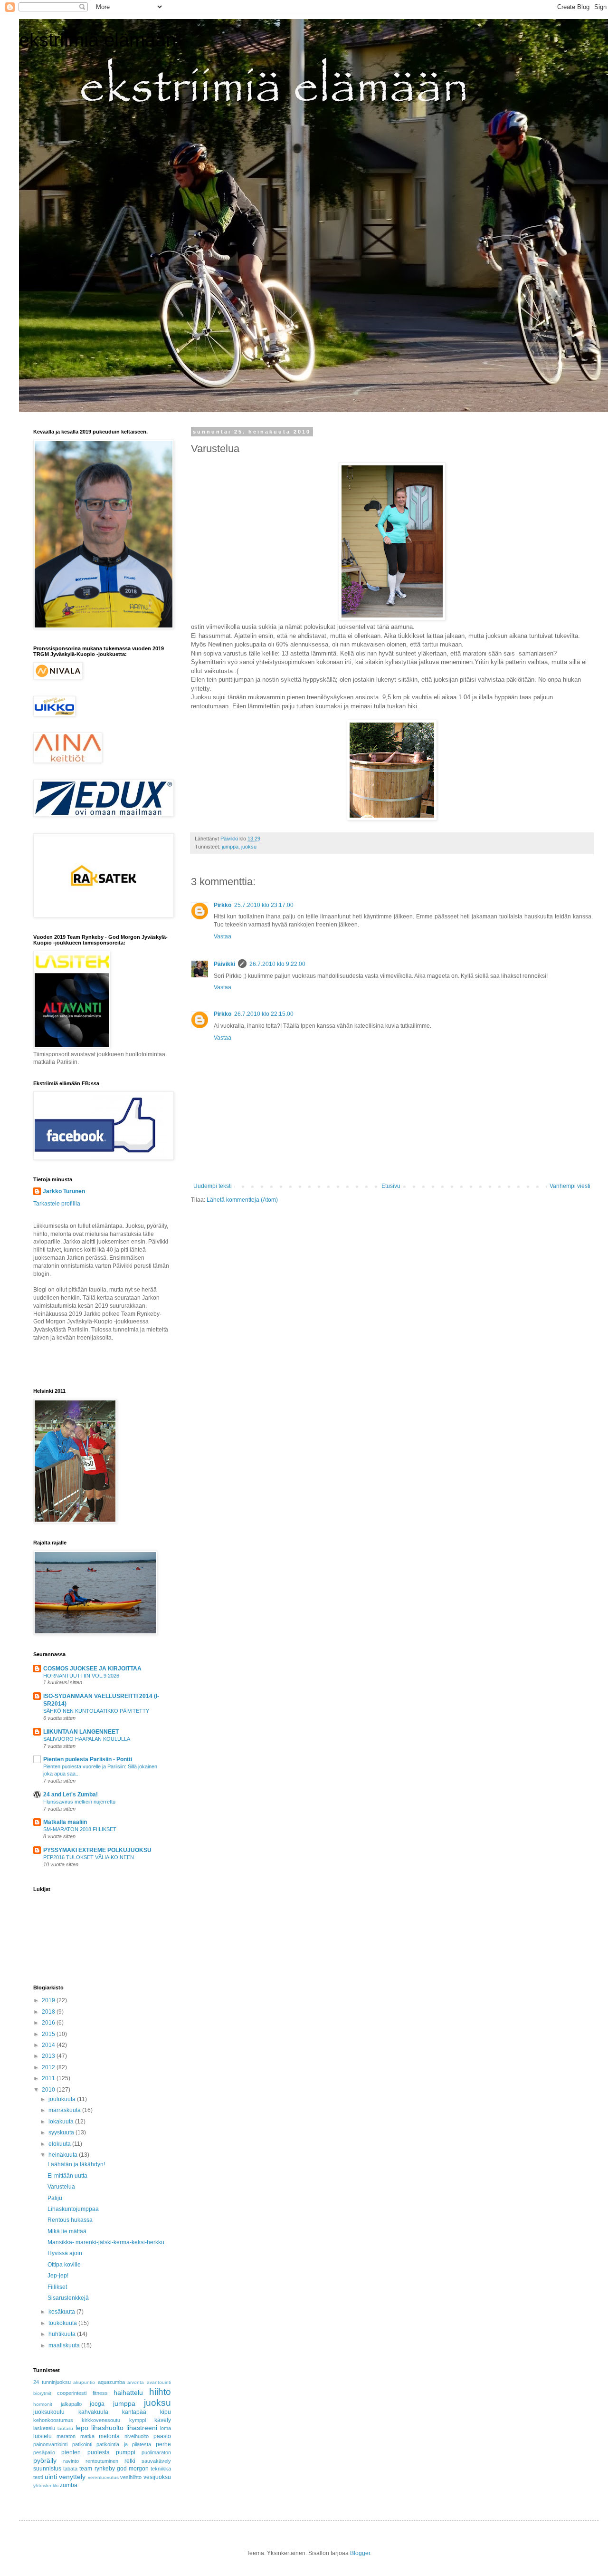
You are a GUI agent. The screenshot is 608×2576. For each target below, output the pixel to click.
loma (166, 2428)
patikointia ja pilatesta (124, 2444)
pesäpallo (44, 2452)
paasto (162, 2436)
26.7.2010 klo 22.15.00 (264, 1014)
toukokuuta (63, 2323)
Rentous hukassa (70, 2220)
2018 (49, 2012)
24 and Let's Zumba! (71, 1795)
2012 (49, 2067)
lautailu (65, 2428)
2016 (49, 2023)
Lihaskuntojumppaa (73, 2209)
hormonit (43, 2404)
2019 (49, 2000)
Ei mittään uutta (67, 2176)
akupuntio (84, 2382)
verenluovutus (103, 2477)
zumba (69, 2485)
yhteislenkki (46, 2485)
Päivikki (224, 964)
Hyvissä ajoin (65, 2253)
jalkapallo (71, 2404)
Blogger (360, 2553)
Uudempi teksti (213, 1186)
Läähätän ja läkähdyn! (76, 2164)
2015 (49, 2034)
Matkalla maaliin (65, 1822)
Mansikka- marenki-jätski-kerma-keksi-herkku (106, 2242)
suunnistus (47, 2469)
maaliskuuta (65, 2345)
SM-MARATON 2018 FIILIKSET (80, 1829)
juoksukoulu (49, 2412)
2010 (49, 2090)
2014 (49, 2045)
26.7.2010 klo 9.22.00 (277, 964)
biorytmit (42, 2393)
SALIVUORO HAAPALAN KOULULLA (87, 1739)
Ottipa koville (64, 2265)
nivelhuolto (137, 2436)
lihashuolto (107, 2428)
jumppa (230, 847)
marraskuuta (65, 2110)
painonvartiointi (50, 2444)
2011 (49, 2078)
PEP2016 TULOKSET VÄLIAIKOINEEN (89, 1857)
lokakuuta (62, 2122)
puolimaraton (156, 2452)
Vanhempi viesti (570, 1186)
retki (130, 2461)
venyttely (72, 2477)
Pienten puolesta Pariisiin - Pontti (88, 1759)
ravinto (71, 2461)
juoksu (249, 847)
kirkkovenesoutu (101, 2420)
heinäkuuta (64, 2155)
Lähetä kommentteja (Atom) (242, 1200)
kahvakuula (93, 2412)
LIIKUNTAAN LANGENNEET (81, 1732)
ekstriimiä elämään (98, 40)
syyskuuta (62, 2132)
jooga (97, 2404)
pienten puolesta (85, 2452)
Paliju (55, 2198)
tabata (70, 2469)
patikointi (82, 2444)
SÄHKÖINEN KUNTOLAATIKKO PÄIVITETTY (96, 1711)
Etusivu (391, 1186)
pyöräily (45, 2460)
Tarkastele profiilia (57, 1204)
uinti (51, 2477)
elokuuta (60, 2144)
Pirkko (223, 905)
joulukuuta (63, 2099)
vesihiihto (131, 2477)
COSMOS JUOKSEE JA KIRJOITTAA (92, 1669)
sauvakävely (156, 2461)
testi (38, 2477)
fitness (100, 2393)
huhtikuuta (63, 2334)
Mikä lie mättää (67, 2231)
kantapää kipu (147, 2412)
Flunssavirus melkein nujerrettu (79, 1802)
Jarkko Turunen (64, 1191)
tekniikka (161, 2469)
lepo (82, 2428)
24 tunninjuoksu (52, 2382)
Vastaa (223, 936)
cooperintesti (72, 2393)
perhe (163, 2444)
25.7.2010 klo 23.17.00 (264, 905)
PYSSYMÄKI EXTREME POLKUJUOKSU (97, 1850)
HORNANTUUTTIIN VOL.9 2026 (81, 1676)
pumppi (126, 2452)
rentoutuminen (102, 2461)
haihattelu (128, 2393)
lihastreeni (142, 2428)
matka (87, 2436)
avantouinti (159, 2382)
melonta (109, 2436)
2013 (49, 2056)
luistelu (43, 2436)
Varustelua (61, 2187)
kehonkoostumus (53, 2420)
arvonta (136, 2382)
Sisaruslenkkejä (68, 2298)
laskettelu (44, 2428)
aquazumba (111, 2382)
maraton (66, 2436)
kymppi (138, 2420)
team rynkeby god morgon (114, 2469)
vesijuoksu (157, 2477)
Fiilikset (57, 2287)
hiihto (160, 2392)
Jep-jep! (58, 2276)
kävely (163, 2420)
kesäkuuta (62, 2312)
